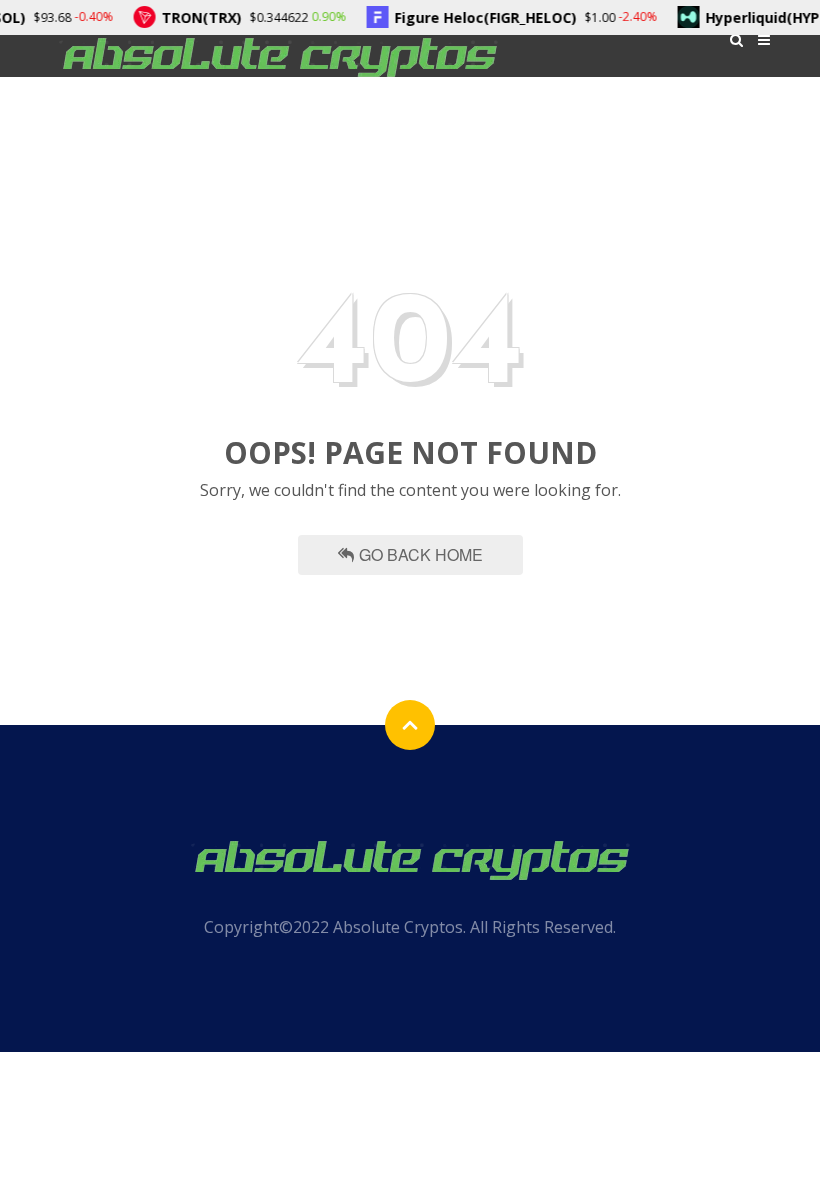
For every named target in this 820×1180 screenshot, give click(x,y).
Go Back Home (421, 554)
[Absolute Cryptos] (278, 55)
